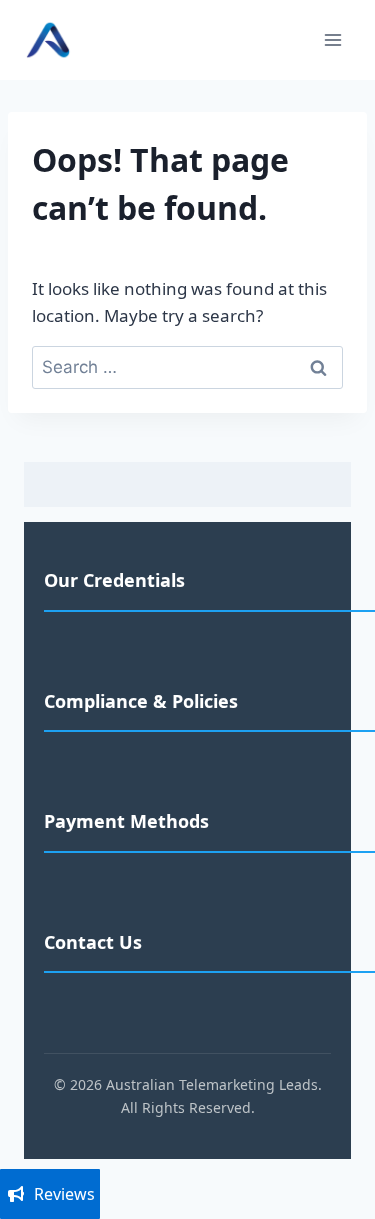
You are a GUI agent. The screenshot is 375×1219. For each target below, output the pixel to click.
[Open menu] (332, 39)
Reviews (64, 1194)
